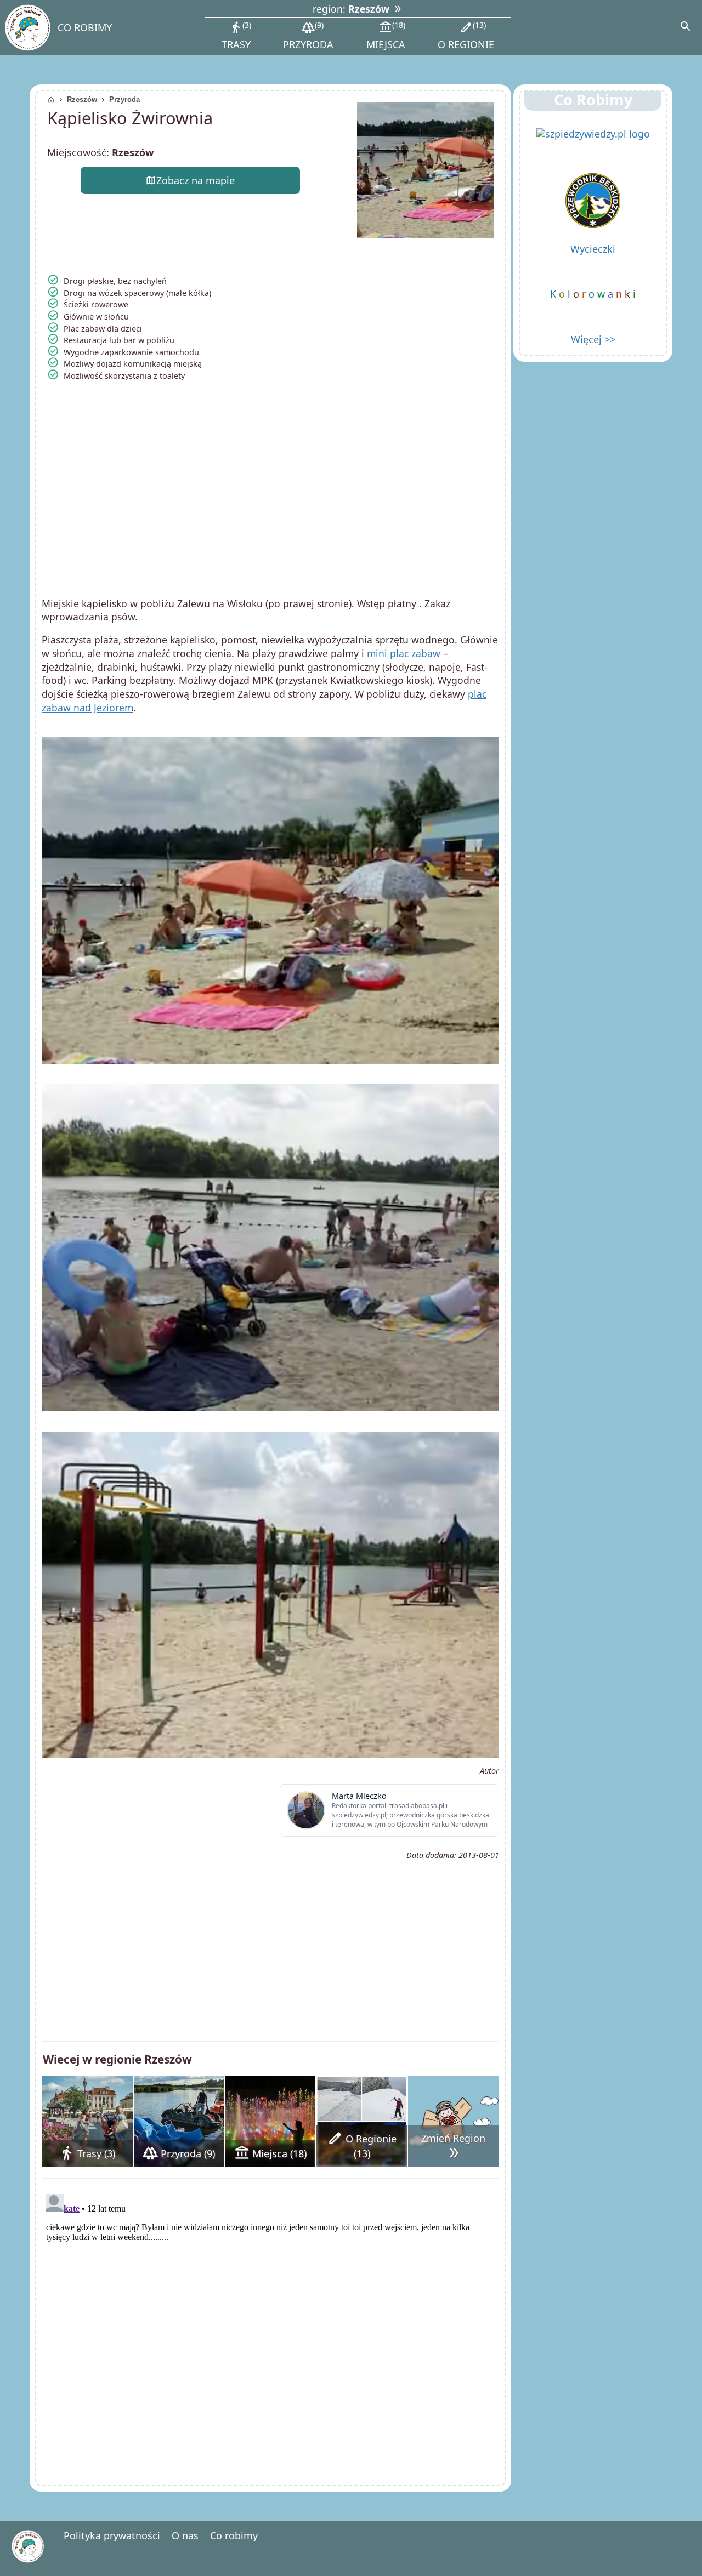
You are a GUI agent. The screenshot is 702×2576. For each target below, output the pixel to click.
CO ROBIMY (85, 27)
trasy (236, 35)
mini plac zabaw (405, 653)
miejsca (386, 35)
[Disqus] (270, 2327)
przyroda (308, 35)
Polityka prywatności (112, 2535)
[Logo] (27, 28)
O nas (185, 2535)
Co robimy (234, 2535)
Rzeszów (82, 99)
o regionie (466, 35)
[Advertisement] (270, 503)
